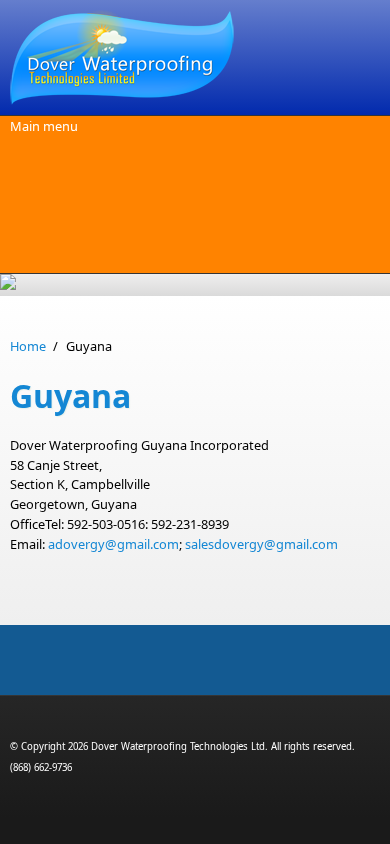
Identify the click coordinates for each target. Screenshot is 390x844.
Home (28, 346)
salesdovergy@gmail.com (261, 544)
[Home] (195, 57)
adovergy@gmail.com (113, 544)
